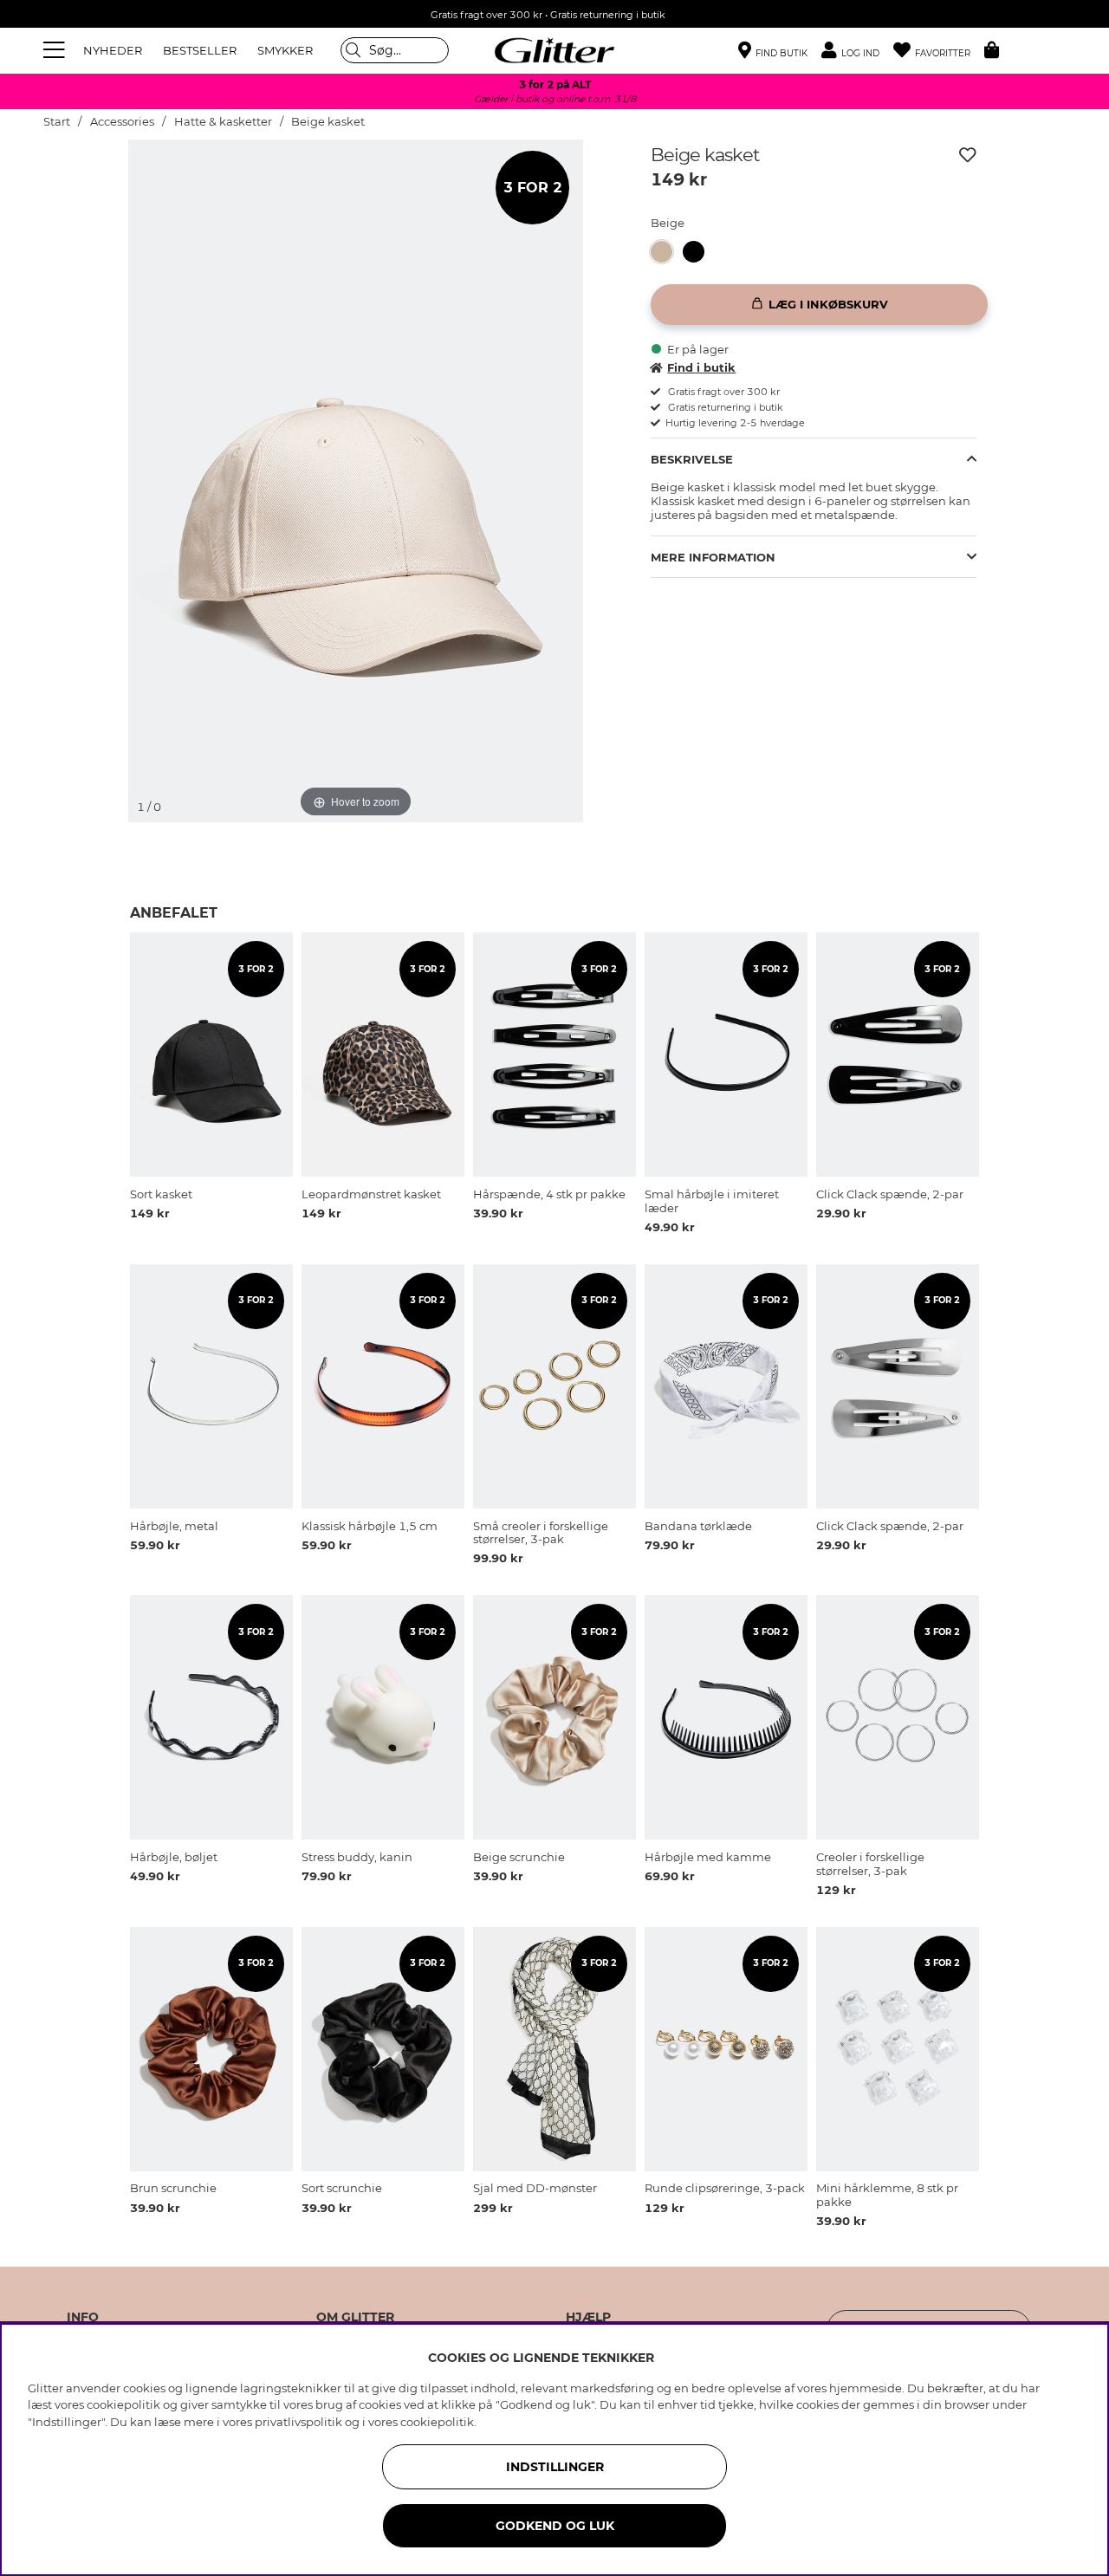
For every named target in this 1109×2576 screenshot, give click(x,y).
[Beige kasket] (667, 252)
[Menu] (56, 50)
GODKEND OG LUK (555, 2526)
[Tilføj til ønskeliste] (968, 155)
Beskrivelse (692, 459)
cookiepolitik (437, 2422)
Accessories (122, 122)
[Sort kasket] (699, 252)
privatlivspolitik (298, 2422)
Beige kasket (328, 122)
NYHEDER (113, 50)
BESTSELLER (200, 50)
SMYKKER (285, 50)
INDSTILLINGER (555, 2467)
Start (57, 122)
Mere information (713, 557)
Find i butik (701, 367)
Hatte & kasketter (223, 122)
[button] (857, 51)
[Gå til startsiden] (554, 50)
